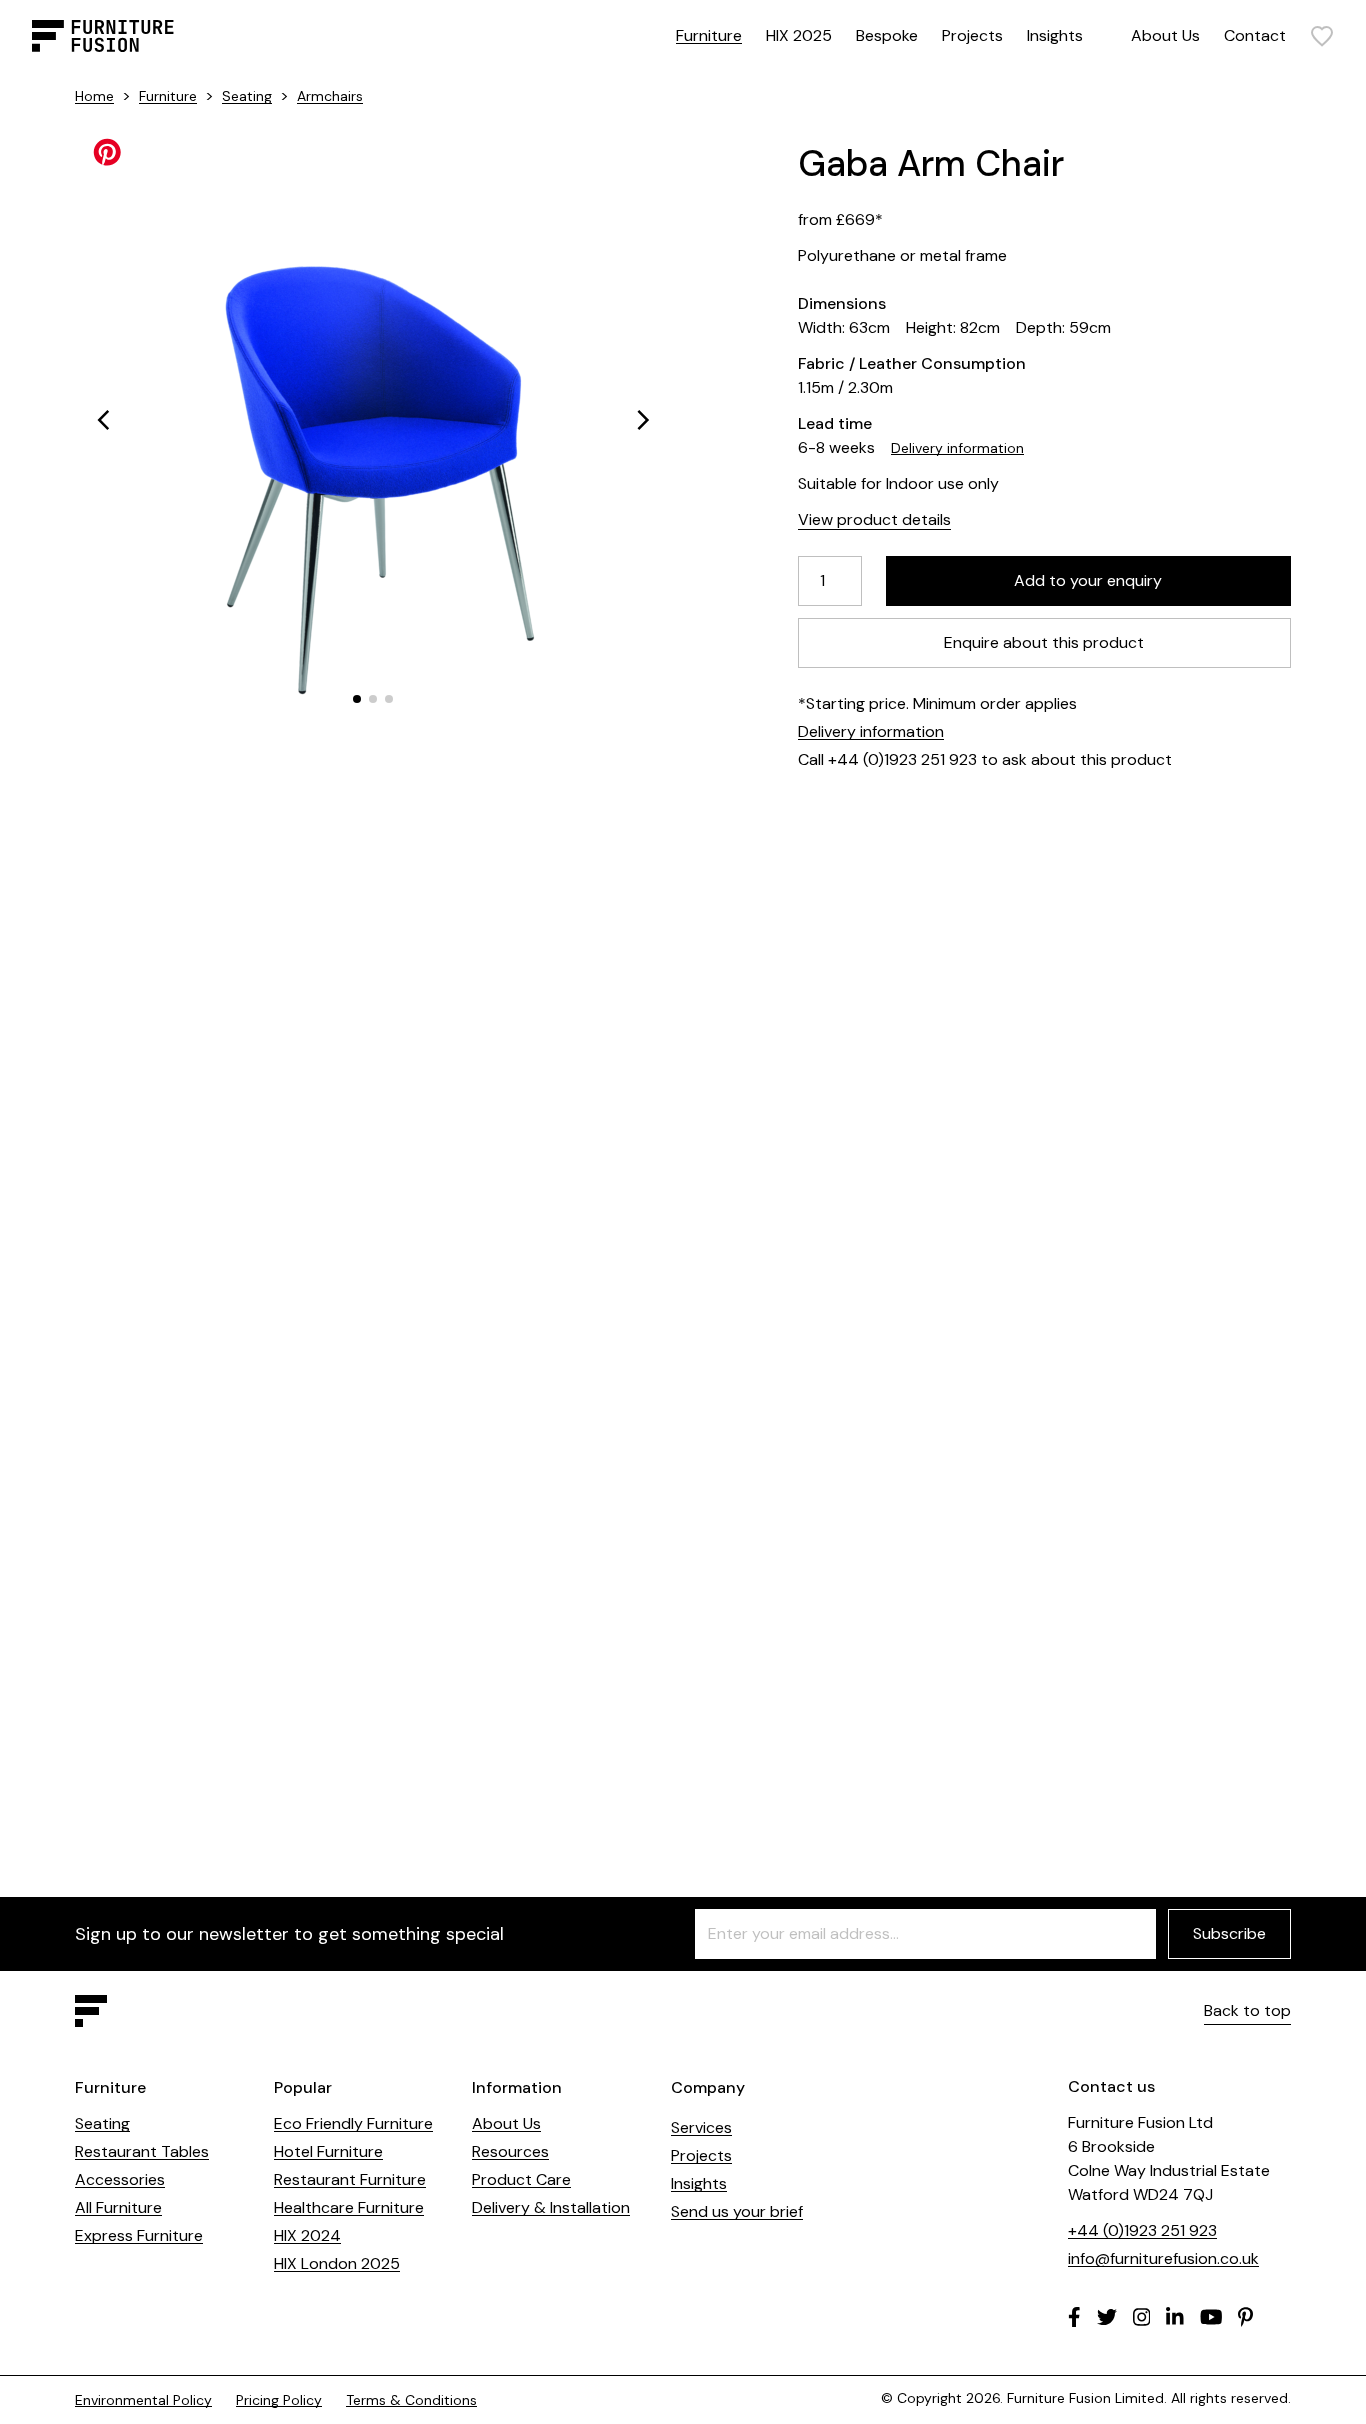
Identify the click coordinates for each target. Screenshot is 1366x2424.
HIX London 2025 (337, 2263)
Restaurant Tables (142, 2151)
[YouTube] (1211, 2317)
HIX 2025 (799, 35)
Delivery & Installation (551, 2207)
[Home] (103, 36)
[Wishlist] (1322, 36)
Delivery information (957, 448)
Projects (972, 35)
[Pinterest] (1245, 2317)
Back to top (1247, 2010)
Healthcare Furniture (349, 2207)
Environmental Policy (143, 2400)
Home (94, 96)
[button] (103, 420)
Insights (1055, 35)
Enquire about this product (1045, 642)
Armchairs (330, 96)
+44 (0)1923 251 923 (1142, 2230)
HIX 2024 (307, 2235)
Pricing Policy (279, 2400)
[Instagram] (1142, 2317)
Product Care (521, 2179)
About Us (1165, 35)
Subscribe (1229, 1933)
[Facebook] (1074, 2317)
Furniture (709, 35)
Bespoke (887, 35)
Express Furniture (139, 2235)
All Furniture (118, 2207)
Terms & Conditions (411, 2400)
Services (701, 2127)
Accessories (120, 2179)
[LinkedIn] (1175, 2317)
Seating (247, 96)
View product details (874, 519)
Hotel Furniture (328, 2151)
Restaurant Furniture (350, 2179)
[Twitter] (1107, 2317)
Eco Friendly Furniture (353, 2123)
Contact (1255, 35)
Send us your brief (737, 2211)
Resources (510, 2151)
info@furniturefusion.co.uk (1163, 2258)
